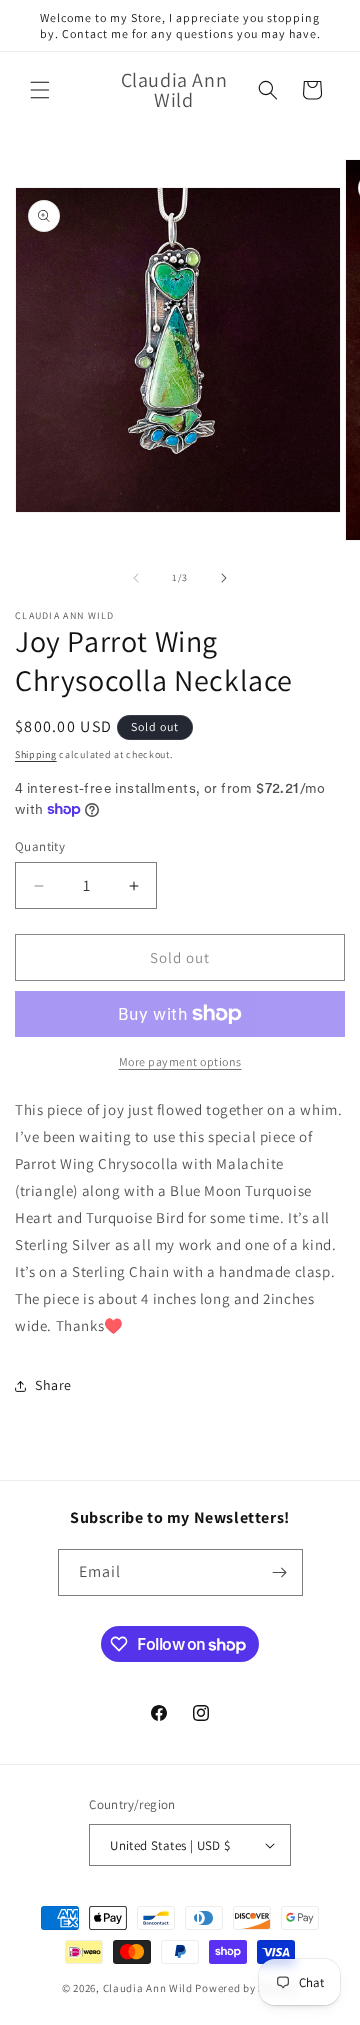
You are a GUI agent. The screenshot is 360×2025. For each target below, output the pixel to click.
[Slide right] (224, 578)
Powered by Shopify (246, 1988)
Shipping (36, 754)
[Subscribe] (280, 1572)
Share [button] (53, 1385)
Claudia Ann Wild (148, 1988)
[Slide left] (136, 578)
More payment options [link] (180, 1061)
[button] (40, 90)
